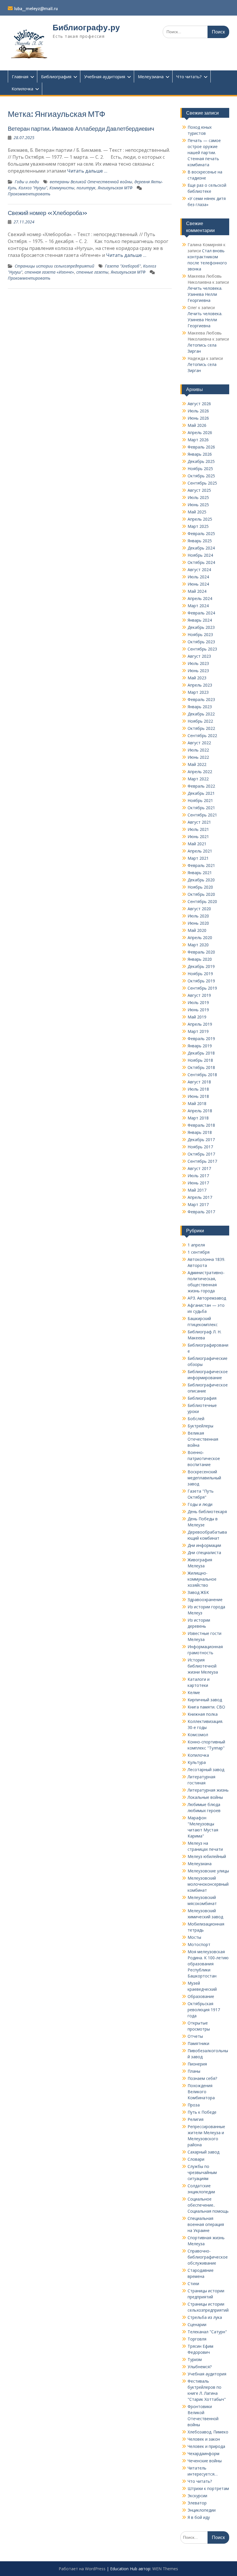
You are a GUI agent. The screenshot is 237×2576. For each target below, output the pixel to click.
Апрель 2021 (200, 851)
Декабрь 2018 (201, 1053)
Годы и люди (27, 182)
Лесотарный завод (206, 1770)
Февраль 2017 (201, 1212)
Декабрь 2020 (201, 880)
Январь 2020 (200, 959)
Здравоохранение (205, 1600)
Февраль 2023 (201, 699)
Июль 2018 (198, 1089)
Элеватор (197, 2503)
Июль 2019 (198, 1002)
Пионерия (197, 2064)
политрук (86, 188)
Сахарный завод (203, 2152)
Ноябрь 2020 (200, 887)
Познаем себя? (202, 2078)
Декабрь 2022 (201, 714)
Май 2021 (197, 844)
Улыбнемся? (200, 2367)
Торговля (197, 2339)
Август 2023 (199, 656)
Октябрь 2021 (201, 808)
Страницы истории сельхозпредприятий (54, 266)
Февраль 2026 (201, 447)
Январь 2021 (200, 873)
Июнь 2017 (198, 1183)
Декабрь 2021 (201, 793)
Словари (196, 2159)
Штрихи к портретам (208, 2488)
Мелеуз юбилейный (207, 1856)
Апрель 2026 (200, 432)
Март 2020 (198, 945)
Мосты (194, 1937)
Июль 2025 (198, 497)
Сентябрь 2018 (202, 1075)
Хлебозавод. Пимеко (208, 2432)
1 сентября (199, 1252)
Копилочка (22, 89)
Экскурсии (197, 2496)
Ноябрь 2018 (200, 1060)
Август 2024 (199, 570)
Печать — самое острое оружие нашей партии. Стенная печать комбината (204, 153)
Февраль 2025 (201, 533)
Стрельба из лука (205, 2317)
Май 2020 (197, 930)
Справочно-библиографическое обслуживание (208, 2257)
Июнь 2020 (198, 923)
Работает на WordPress (82, 2569)
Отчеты (195, 2036)
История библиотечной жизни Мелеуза (203, 1666)
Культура (197, 1762)
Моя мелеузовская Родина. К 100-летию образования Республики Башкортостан (208, 1964)
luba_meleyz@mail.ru (36, 9)
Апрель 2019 (200, 1024)
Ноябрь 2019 (200, 974)
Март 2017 (198, 1204)
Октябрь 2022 (201, 728)
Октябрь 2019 (201, 981)
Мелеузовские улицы (208, 1871)
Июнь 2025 (198, 505)
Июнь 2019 (198, 1010)
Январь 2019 (200, 1046)
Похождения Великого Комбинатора (201, 2092)
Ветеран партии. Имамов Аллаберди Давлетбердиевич (81, 129)
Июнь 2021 (198, 836)
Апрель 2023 (200, 685)
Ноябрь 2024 (200, 555)
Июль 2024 (198, 577)
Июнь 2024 (198, 584)
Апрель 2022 (200, 772)
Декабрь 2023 (201, 627)
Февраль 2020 (201, 952)
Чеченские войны (205, 2461)
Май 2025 (197, 512)
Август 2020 (199, 909)
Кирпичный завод (205, 1700)
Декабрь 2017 (201, 1140)
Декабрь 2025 (201, 461)
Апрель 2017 (200, 1197)
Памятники (198, 2043)
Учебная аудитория (105, 76)
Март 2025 (198, 526)
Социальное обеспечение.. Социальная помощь (208, 2205)
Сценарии (197, 2324)
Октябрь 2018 (201, 1067)
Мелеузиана (151, 76)
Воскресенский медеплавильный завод (204, 1478)
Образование (201, 1996)
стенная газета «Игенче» (49, 272)
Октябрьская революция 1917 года (204, 2010)
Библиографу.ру (86, 27)
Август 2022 (199, 743)
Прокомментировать (29, 194)
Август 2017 (199, 1168)
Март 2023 (198, 692)
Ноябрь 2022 (200, 721)
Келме (194, 1692)
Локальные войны (205, 1797)
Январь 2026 (200, 454)
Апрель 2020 (200, 938)
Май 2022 (197, 764)
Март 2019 (198, 1031)
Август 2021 (199, 822)
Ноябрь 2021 (200, 800)
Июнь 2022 (198, 757)
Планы (194, 2071)
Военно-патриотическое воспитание (204, 1458)
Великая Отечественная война (203, 1439)
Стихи (193, 2284)
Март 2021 (198, 858)
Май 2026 (197, 425)
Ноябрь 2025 (200, 469)
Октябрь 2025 (201, 476)
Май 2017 (197, 1190)
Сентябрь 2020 (202, 901)
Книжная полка (203, 1714)
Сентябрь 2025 (202, 483)
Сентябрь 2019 (202, 988)
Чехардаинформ (203, 2453)
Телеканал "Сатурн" (207, 2332)
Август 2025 (199, 490)
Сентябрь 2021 (202, 815)
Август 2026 (199, 404)
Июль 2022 (198, 750)
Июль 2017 (198, 1176)
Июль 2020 (198, 916)
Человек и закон (204, 2439)
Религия (196, 2119)
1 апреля (196, 1245)
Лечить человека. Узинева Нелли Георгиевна (205, 294)
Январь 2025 (200, 541)
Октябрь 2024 (201, 562)
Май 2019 (197, 1017)
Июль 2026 (198, 411)
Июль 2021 (198, 829)
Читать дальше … (87, 171)
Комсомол (198, 1735)
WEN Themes (165, 2569)
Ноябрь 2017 (200, 1147)
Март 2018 (198, 1118)
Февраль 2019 (201, 1039)
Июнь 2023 (198, 671)
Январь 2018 (200, 1132)
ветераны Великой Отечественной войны (91, 182)
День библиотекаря (207, 1512)
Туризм (195, 2359)
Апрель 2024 (200, 598)
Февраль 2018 (201, 1125)
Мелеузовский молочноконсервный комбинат (208, 1884)
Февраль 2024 (201, 613)
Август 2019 (199, 995)
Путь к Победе (202, 2112)
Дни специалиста (204, 1552)
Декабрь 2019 (201, 966)
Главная (20, 76)
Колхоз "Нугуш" (33, 188)
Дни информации (204, 1545)
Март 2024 (198, 606)
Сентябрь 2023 (202, 649)
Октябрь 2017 (201, 1154)
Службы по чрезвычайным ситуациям (202, 2172)
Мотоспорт (199, 1944)
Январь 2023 (200, 707)
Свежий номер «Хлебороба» (48, 213)
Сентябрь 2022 (202, 735)
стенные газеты (92, 272)
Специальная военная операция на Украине (206, 2224)
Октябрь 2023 (201, 642)
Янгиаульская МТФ (115, 188)
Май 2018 (197, 1103)
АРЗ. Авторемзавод (207, 1298)
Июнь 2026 (198, 418)
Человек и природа (206, 2446)
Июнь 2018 (198, 1096)
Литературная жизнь (208, 1790)
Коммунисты (62, 188)
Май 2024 (197, 591)
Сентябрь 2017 (202, 1161)
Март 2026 (198, 440)
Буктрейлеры (200, 1426)
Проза (194, 2105)
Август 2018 (199, 1082)
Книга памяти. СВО (206, 1707)
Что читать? (189, 76)
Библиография (56, 76)
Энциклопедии (202, 2510)
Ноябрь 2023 (200, 634)
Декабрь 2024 (201, 548)
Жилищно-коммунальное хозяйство (202, 1579)
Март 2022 (198, 779)
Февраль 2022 (201, 786)
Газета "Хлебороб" (123, 266)
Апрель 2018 (200, 1111)
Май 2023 (197, 678)
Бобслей (196, 1419)
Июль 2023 (198, 663)
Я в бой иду (199, 2517)
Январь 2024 (200, 620)
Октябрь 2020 (201, 894)
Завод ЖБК (198, 1592)
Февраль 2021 (201, 865)
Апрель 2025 (200, 519)
